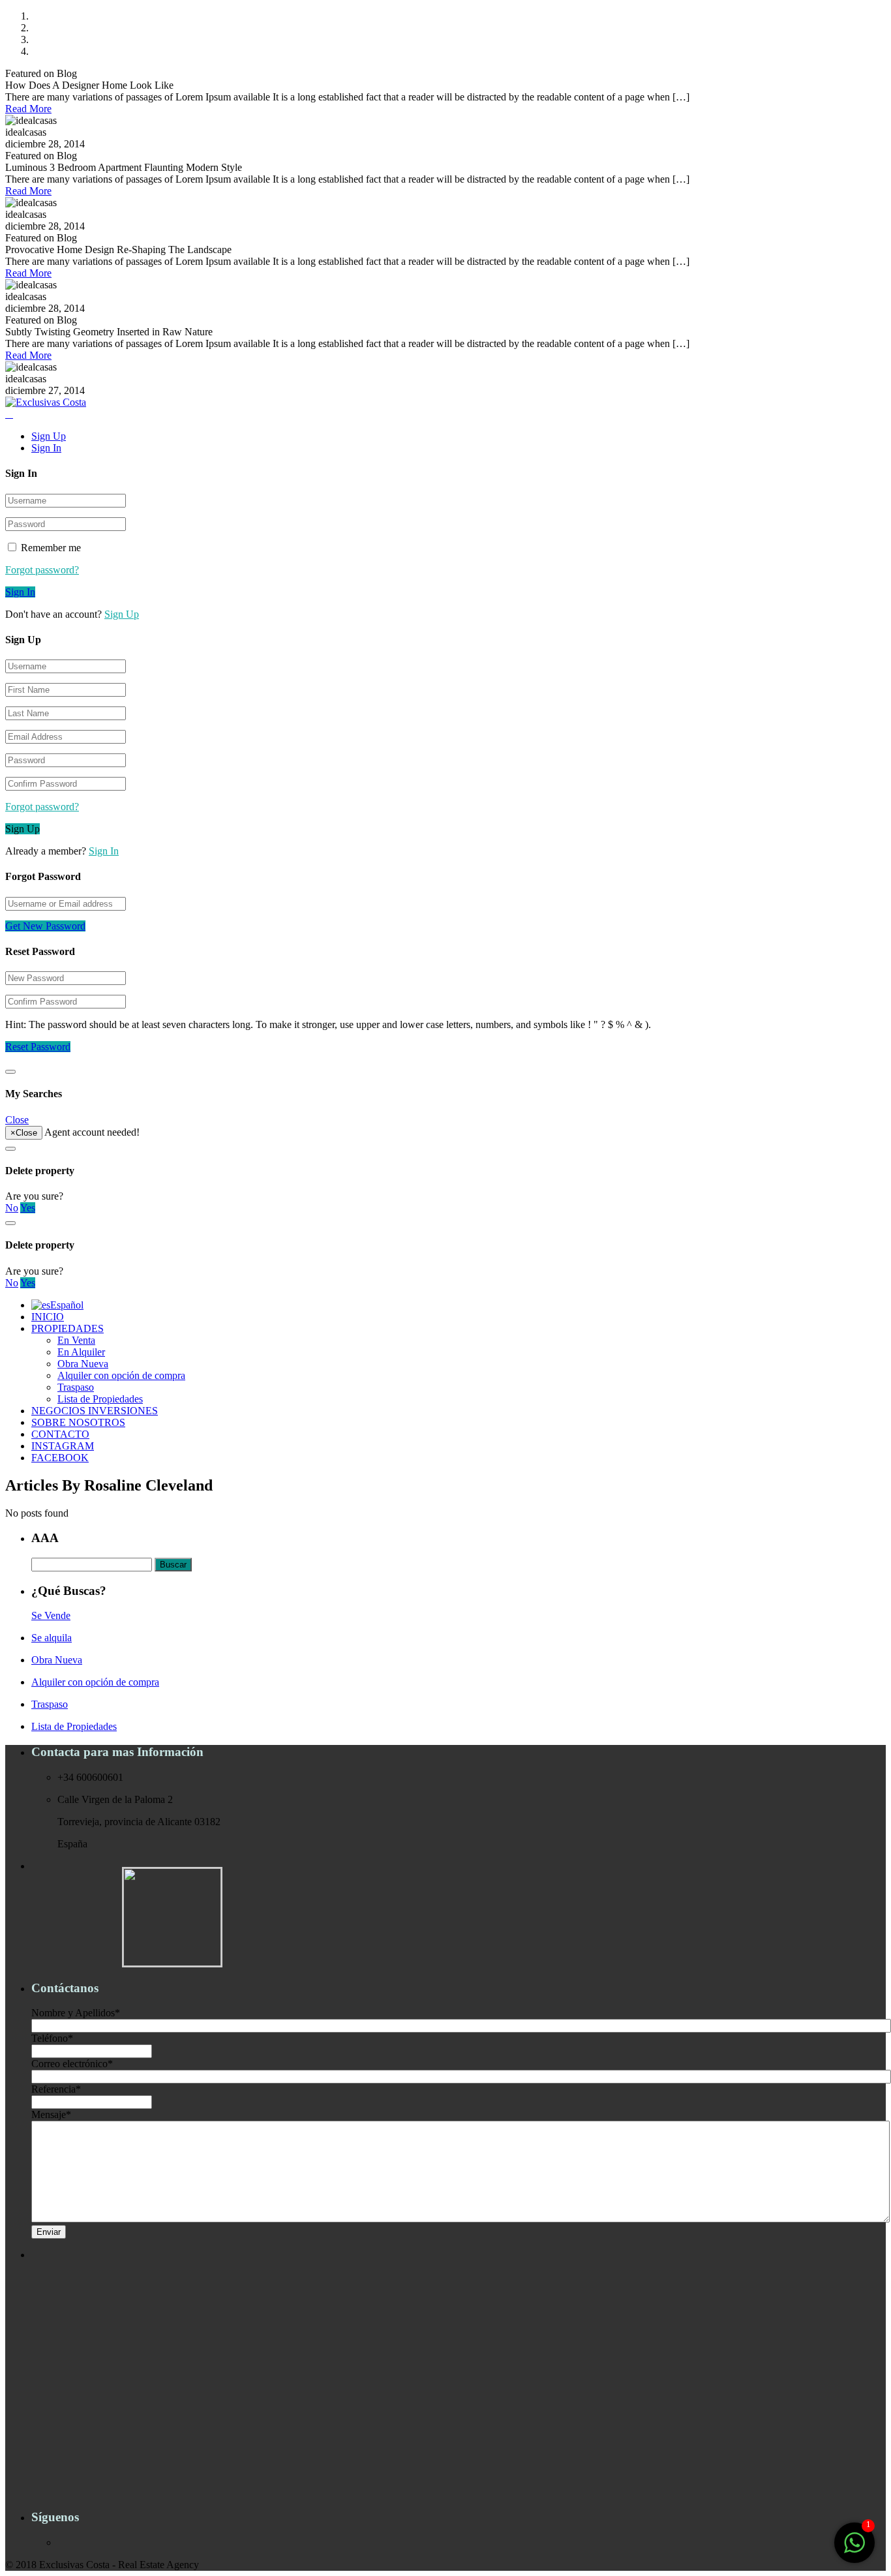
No (12, 1208)
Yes (28, 1208)
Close (17, 1120)
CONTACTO (60, 1434)
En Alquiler (81, 1352)
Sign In (46, 448)
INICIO (48, 1317)
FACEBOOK (60, 1458)
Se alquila (52, 1638)
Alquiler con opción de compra (121, 1375)
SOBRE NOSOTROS (78, 1422)
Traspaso (76, 1387)
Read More (28, 109)
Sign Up (49, 436)
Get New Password (45, 926)
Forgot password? (42, 570)
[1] (854, 2550)
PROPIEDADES (68, 1328)
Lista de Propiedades (100, 1399)
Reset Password (38, 1047)
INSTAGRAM (63, 1446)
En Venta (76, 1340)
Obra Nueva (83, 1364)
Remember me (50, 548)
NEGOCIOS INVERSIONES (95, 1411)
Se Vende (51, 1615)
